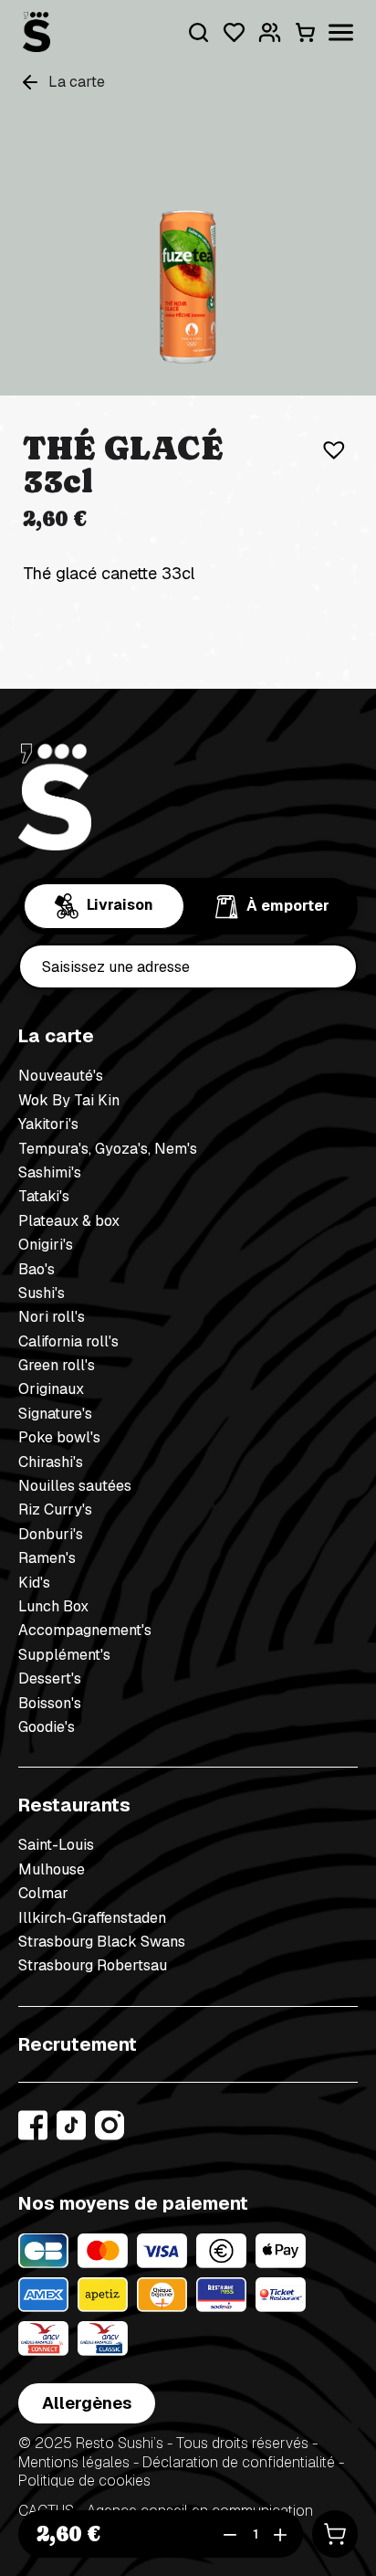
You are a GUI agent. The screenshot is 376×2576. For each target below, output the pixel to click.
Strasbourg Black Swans (102, 1942)
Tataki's (44, 1196)
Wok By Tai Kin (69, 1100)
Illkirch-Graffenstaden (92, 1918)
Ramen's (47, 1558)
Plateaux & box (69, 1221)
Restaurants (74, 1805)
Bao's (37, 1269)
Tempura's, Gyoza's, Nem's (108, 1149)
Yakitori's (48, 1124)
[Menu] (341, 32)
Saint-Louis (56, 1845)
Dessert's (50, 1679)
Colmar (43, 1893)
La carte (56, 1036)
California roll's (68, 1341)
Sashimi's (50, 1172)
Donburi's (51, 1534)
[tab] (104, 906)
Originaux (51, 1389)
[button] (329, 444)
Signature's (55, 1414)
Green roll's (57, 1365)
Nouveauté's (61, 1076)
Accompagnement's (85, 1630)
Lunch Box (53, 1606)
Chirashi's (51, 1462)
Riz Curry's (55, 1510)
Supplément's (64, 1655)
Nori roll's (52, 1317)
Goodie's (47, 1727)
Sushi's (42, 1293)
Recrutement (78, 2044)
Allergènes (87, 2403)
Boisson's (50, 1703)
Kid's (34, 1583)
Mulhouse (52, 1869)
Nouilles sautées (75, 1486)
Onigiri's (46, 1245)
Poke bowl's (59, 1437)
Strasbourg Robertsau (93, 1965)
